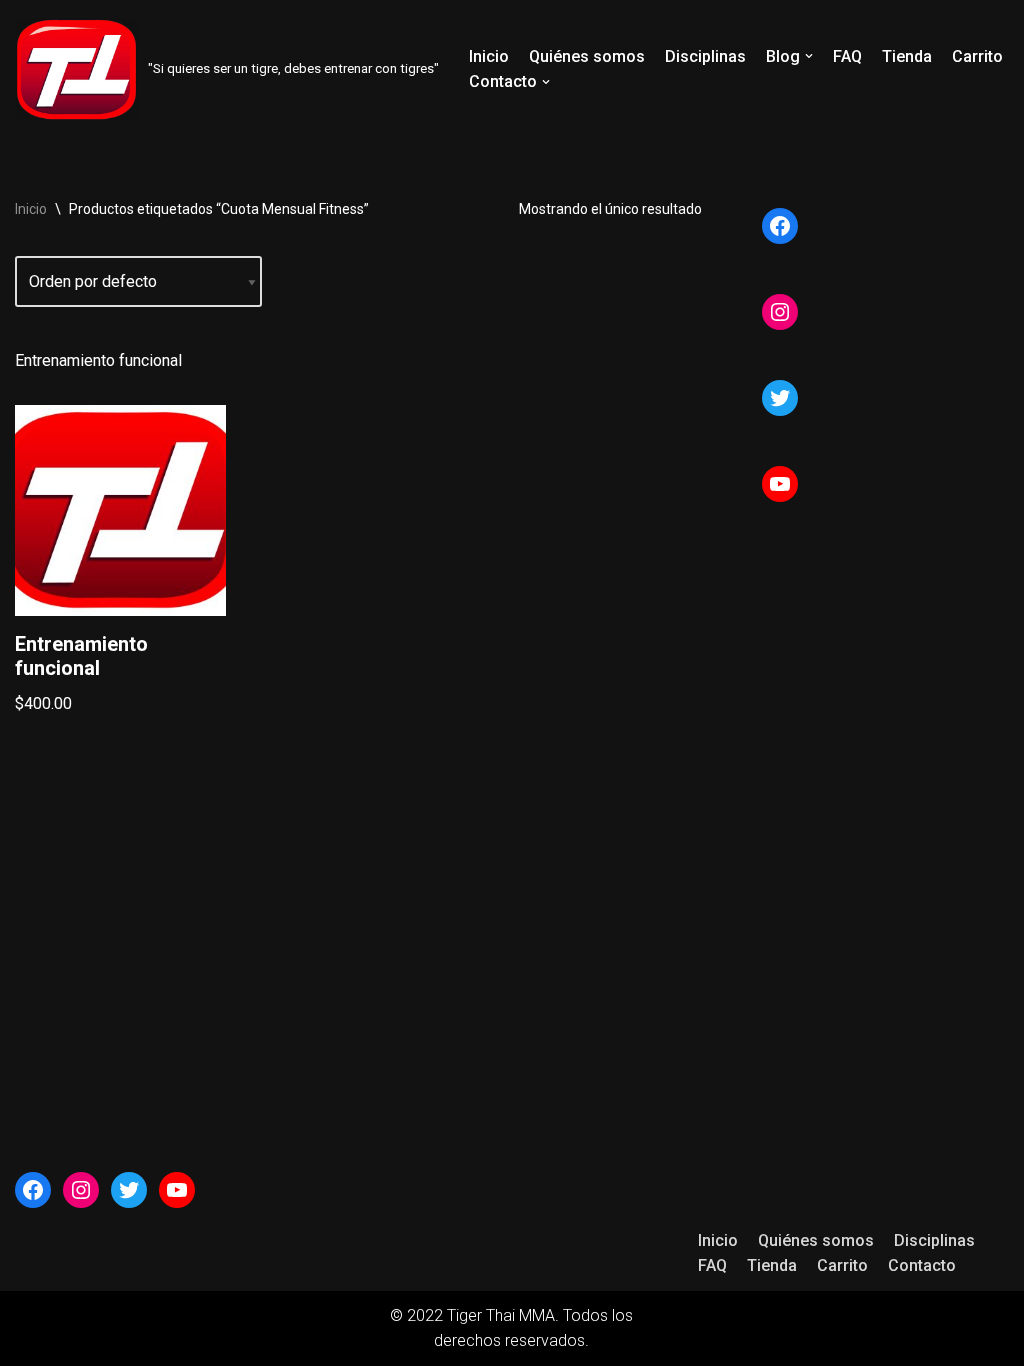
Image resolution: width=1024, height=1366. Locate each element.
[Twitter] (780, 398)
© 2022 (418, 1315)
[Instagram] (780, 312)
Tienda (907, 56)
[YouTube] (780, 484)
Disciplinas (705, 56)
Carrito (977, 56)
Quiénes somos (587, 56)
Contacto (922, 1265)
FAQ (847, 56)
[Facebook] (780, 226)
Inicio (489, 56)
